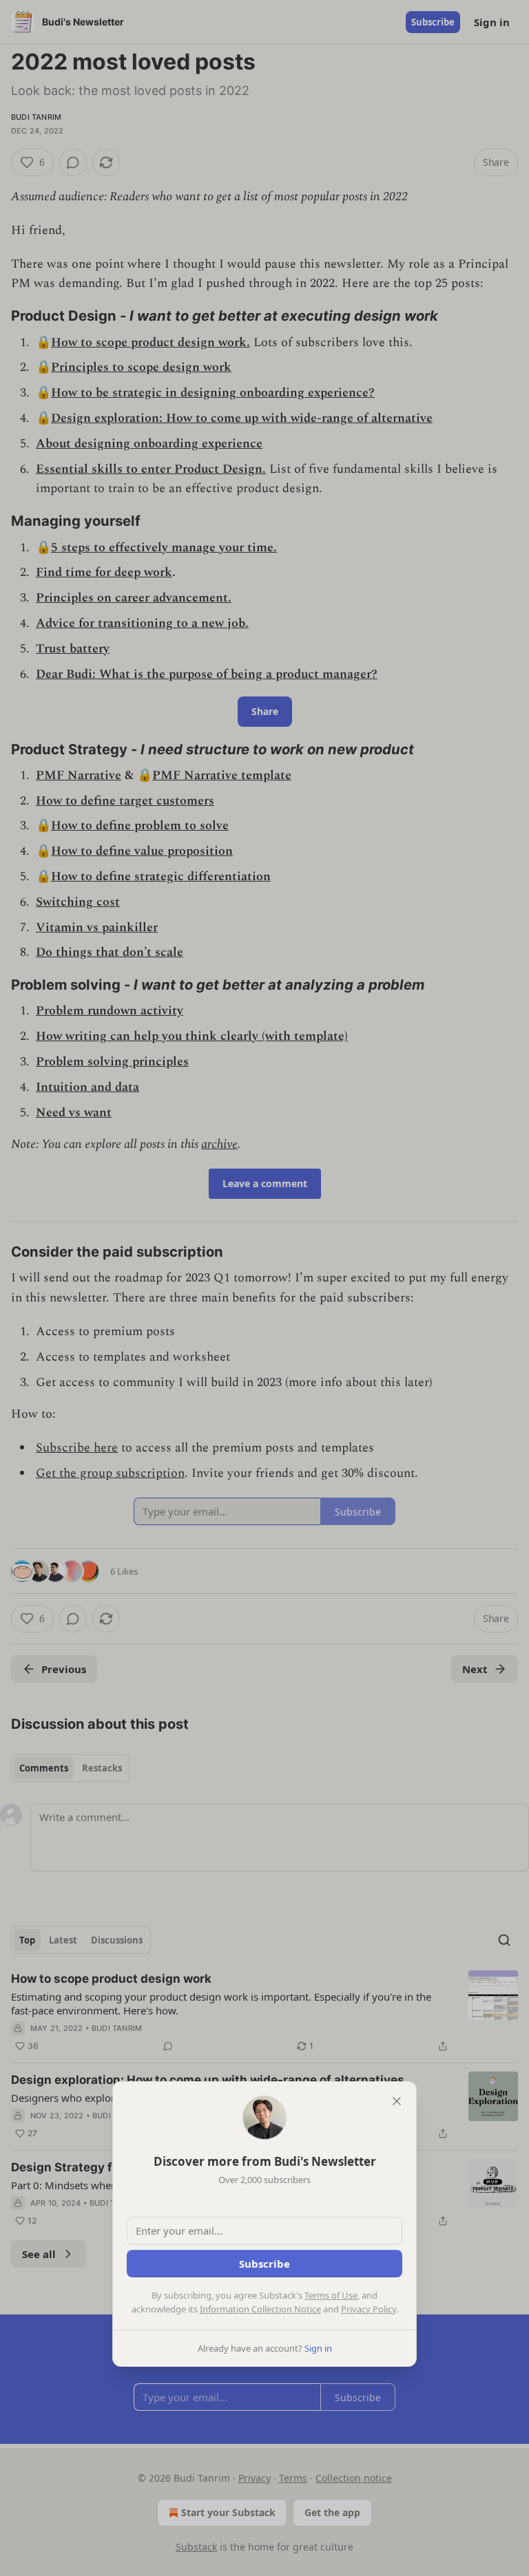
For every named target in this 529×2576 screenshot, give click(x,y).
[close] (397, 2101)
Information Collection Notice (260, 2309)
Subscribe (264, 2264)
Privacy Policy (369, 2309)
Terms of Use (331, 2295)
